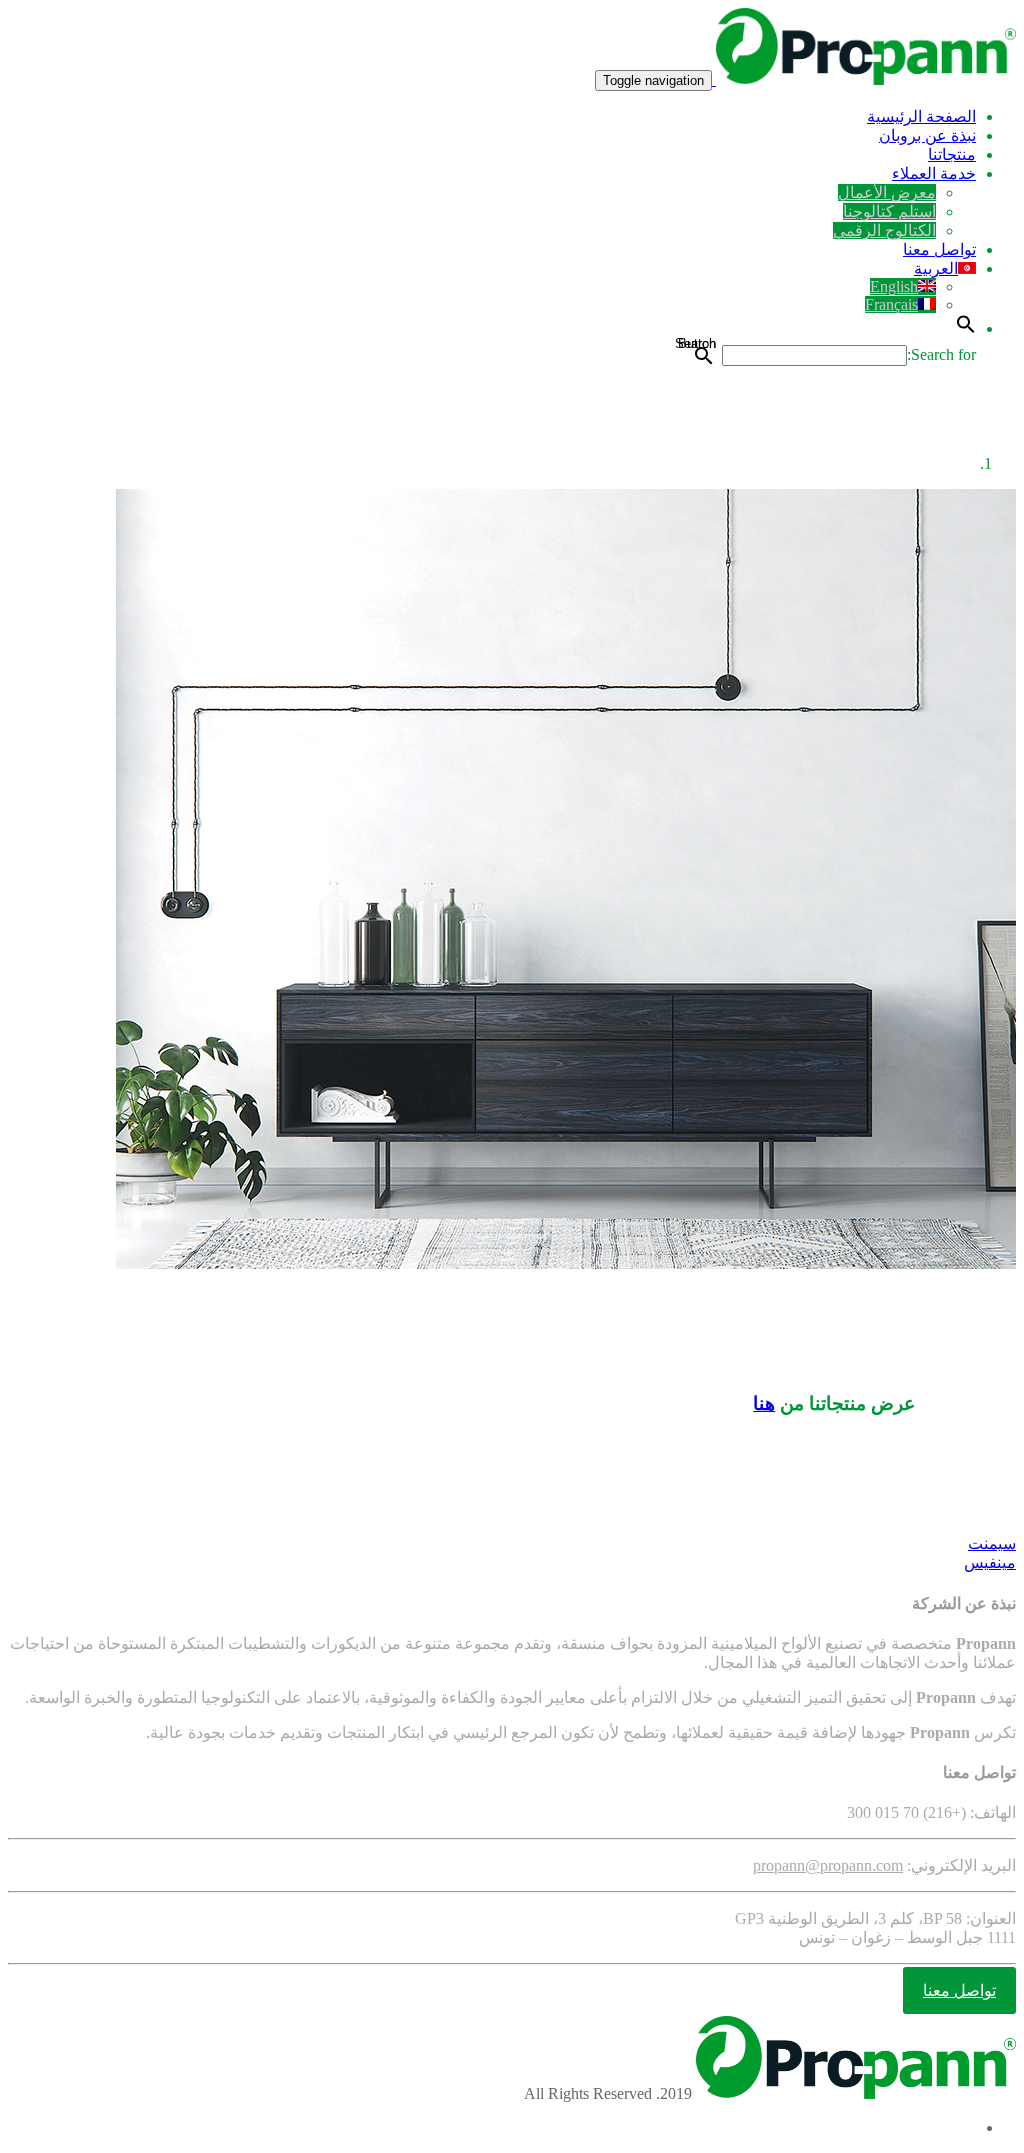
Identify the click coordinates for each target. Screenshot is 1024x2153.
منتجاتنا (952, 154)
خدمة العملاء (934, 173)
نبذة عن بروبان (927, 135)
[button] (966, 328)
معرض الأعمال (887, 192)
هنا (764, 1403)
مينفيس (990, 1562)
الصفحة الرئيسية (921, 116)
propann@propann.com (828, 1865)
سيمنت (992, 1543)
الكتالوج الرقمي (884, 230)
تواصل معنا (939, 249)
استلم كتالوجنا (889, 211)
